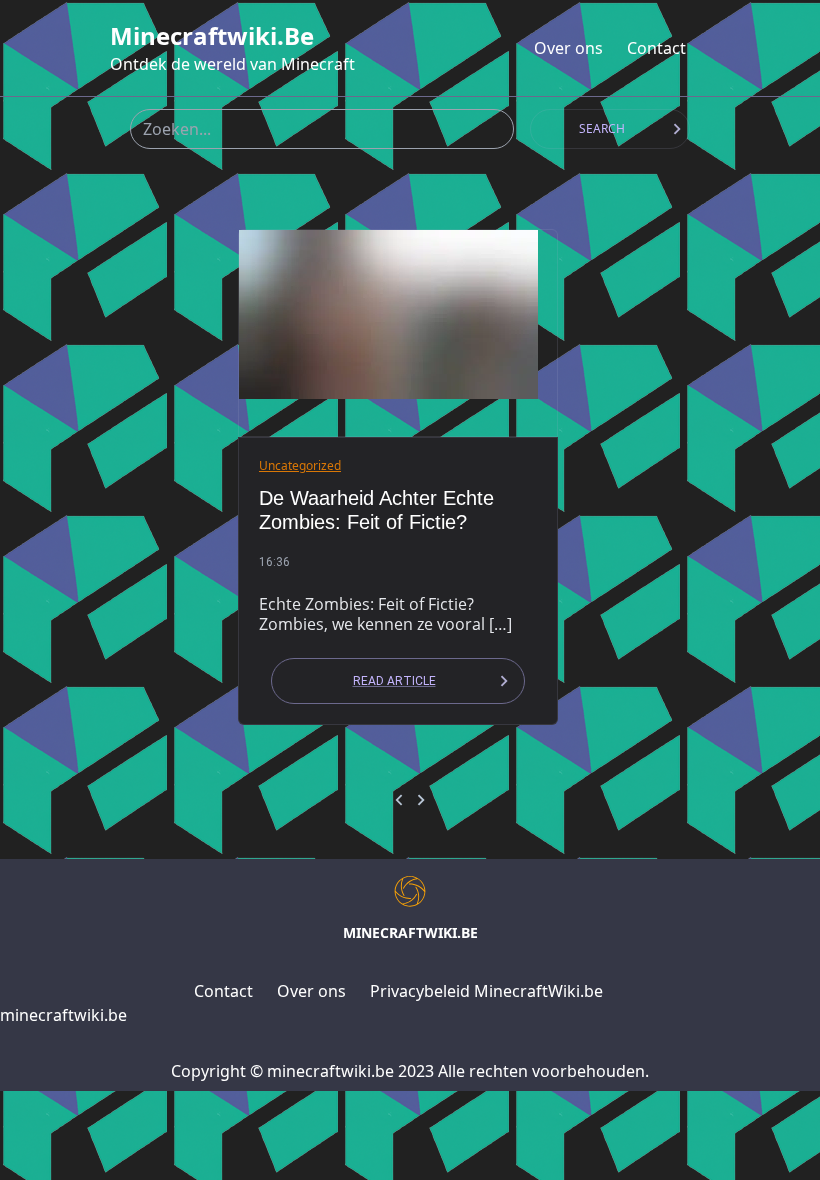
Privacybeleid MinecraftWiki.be (486, 991)
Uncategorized (300, 465)
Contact (656, 48)
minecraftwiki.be (212, 36)
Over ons (568, 48)
